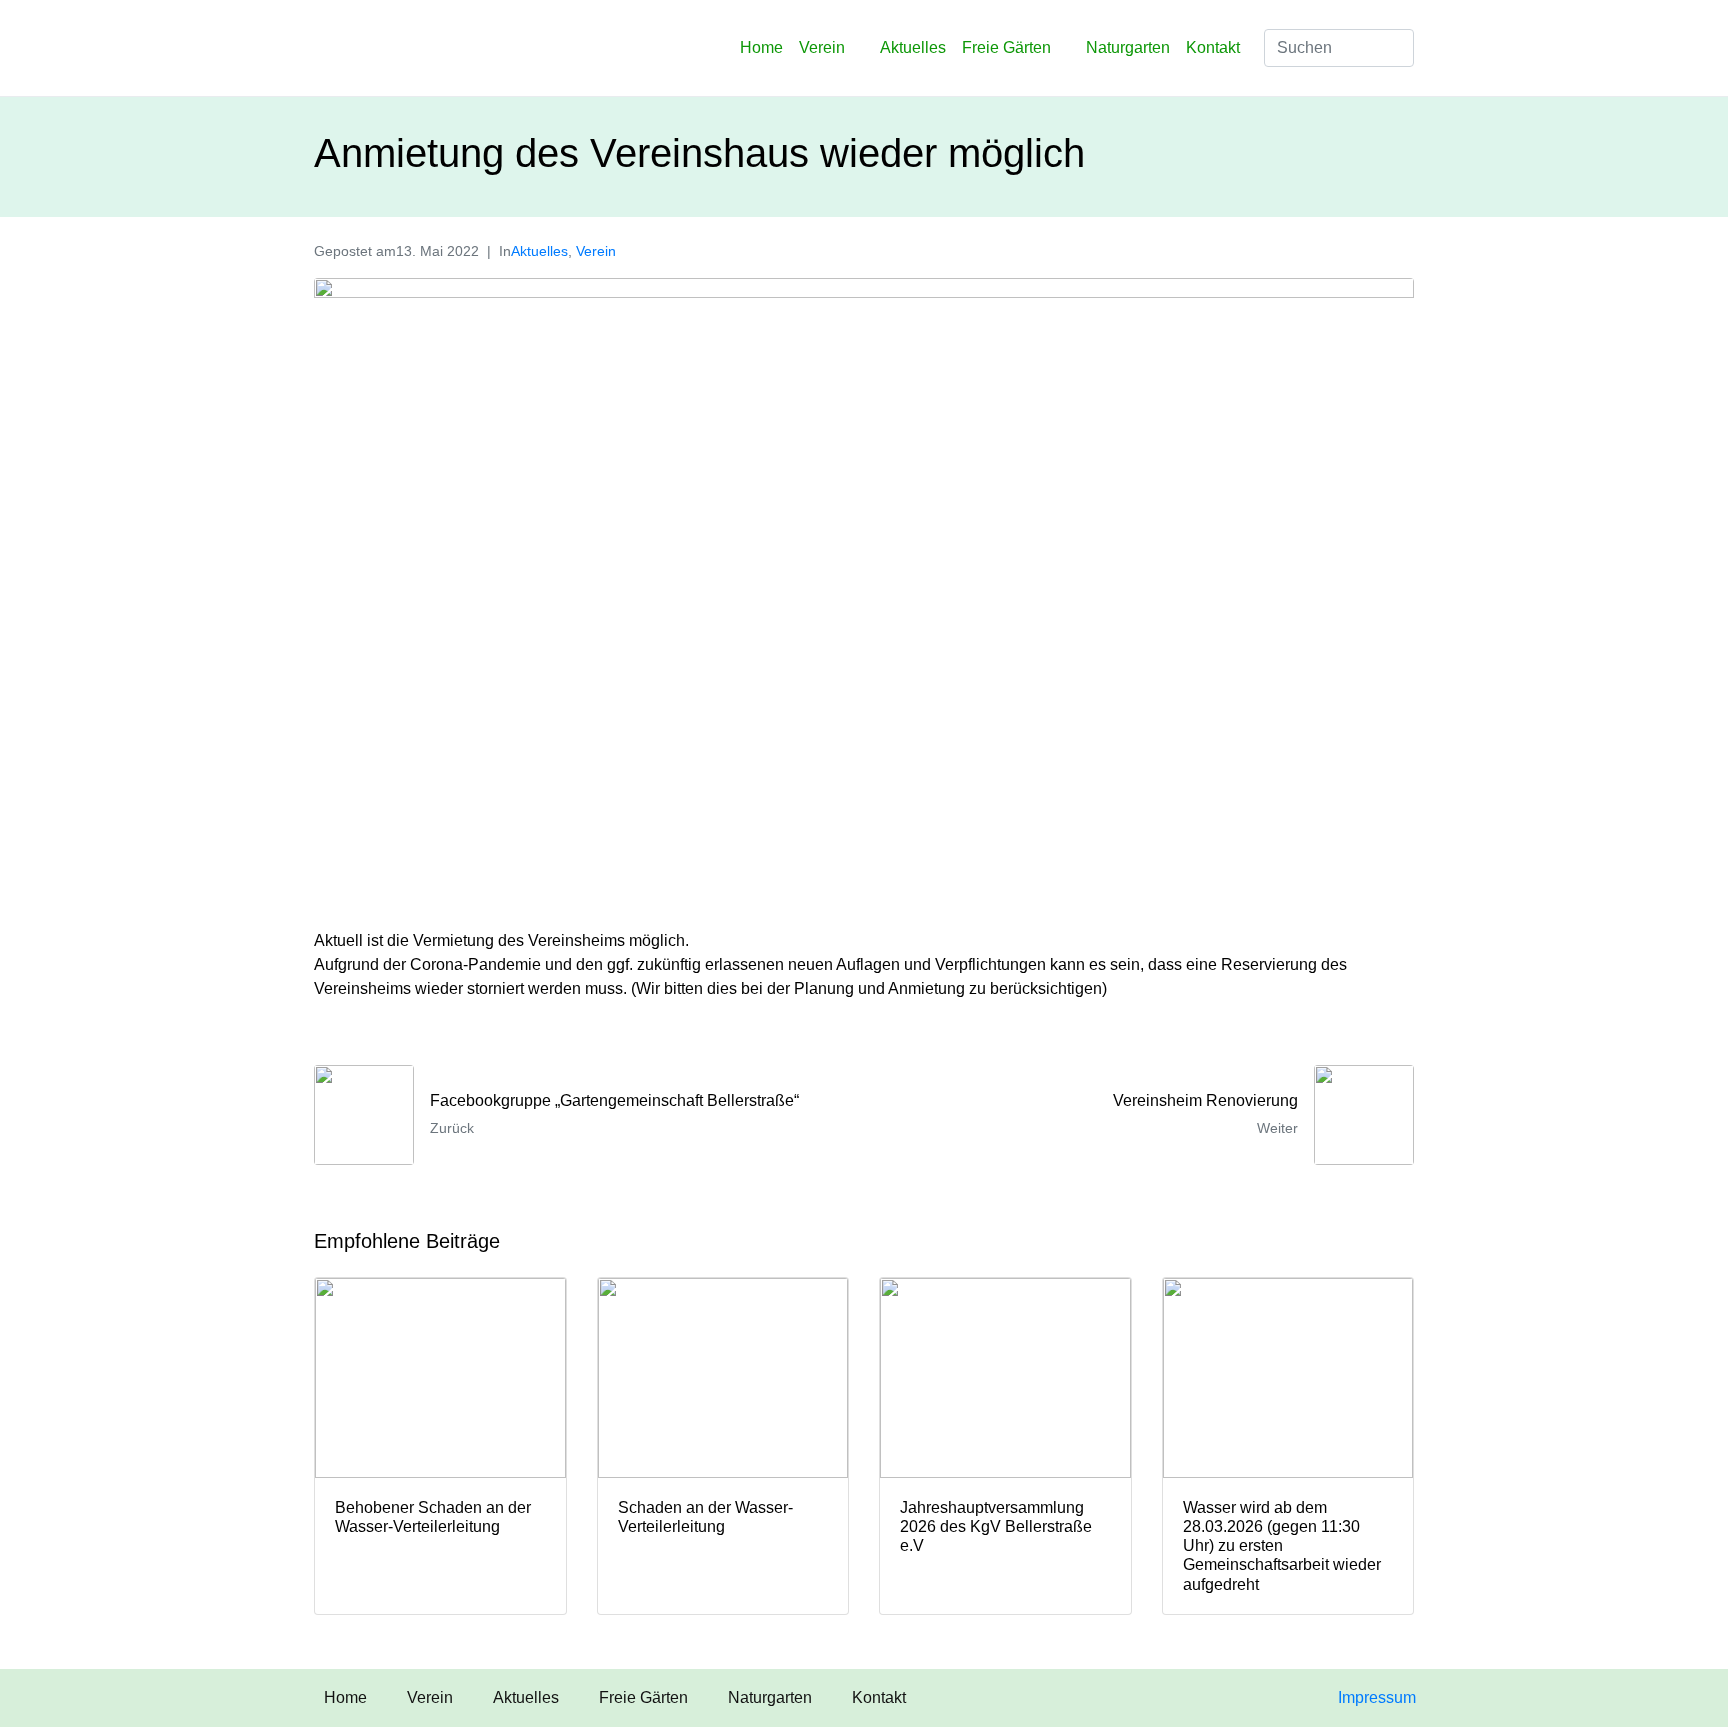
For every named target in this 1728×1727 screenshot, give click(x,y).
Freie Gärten (1006, 47)
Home (761, 47)
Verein (822, 47)
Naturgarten (1128, 47)
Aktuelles (913, 47)
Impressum (1377, 1697)
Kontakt (1213, 47)
